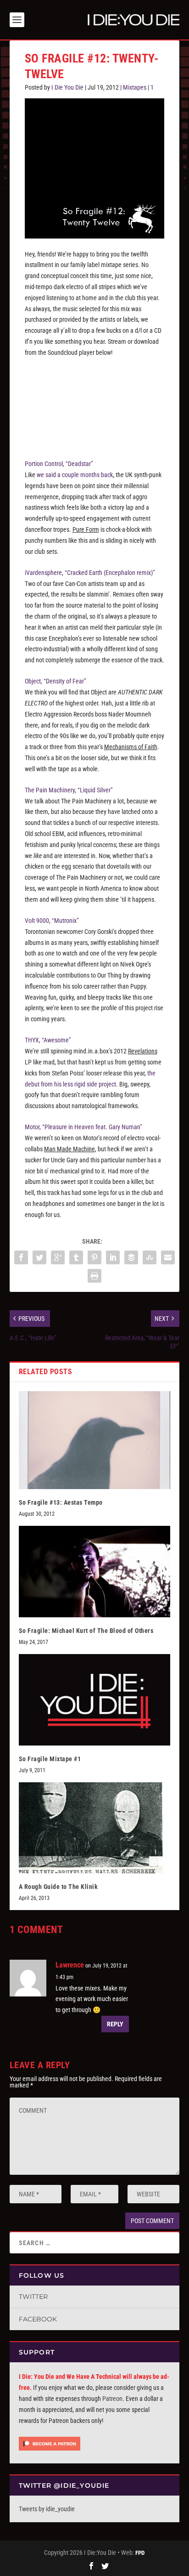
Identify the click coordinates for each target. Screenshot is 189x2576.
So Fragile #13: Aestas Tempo (61, 1502)
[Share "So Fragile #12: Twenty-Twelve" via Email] (168, 1257)
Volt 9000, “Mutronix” (52, 921)
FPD (140, 2553)
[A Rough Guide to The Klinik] (95, 1828)
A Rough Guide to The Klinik (58, 1887)
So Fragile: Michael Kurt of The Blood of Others (86, 1631)
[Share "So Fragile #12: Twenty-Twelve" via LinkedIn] (113, 1257)
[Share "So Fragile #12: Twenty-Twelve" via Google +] (58, 1257)
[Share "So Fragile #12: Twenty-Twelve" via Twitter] (39, 1257)
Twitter (33, 2297)
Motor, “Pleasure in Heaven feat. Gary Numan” (83, 1127)
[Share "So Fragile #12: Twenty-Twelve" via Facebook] (21, 1257)
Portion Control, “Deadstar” (59, 464)
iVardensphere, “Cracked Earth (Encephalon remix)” (90, 573)
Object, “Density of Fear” (56, 681)
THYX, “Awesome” (48, 1040)
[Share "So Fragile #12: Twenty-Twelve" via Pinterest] (94, 1257)
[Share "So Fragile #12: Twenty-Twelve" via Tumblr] (76, 1257)
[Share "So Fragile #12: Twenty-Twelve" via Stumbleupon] (150, 1257)
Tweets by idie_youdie (47, 2509)
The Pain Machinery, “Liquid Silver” (69, 790)
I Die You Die (67, 87)
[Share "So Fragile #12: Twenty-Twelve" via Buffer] (131, 1257)
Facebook (38, 2319)
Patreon (112, 2399)
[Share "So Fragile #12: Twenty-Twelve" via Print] (94, 1276)
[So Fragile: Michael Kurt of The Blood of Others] (95, 1571)
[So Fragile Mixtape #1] (95, 1700)
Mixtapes (135, 87)
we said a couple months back (75, 475)
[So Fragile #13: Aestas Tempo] (95, 1440)
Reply (115, 2024)
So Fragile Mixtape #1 (50, 1759)
